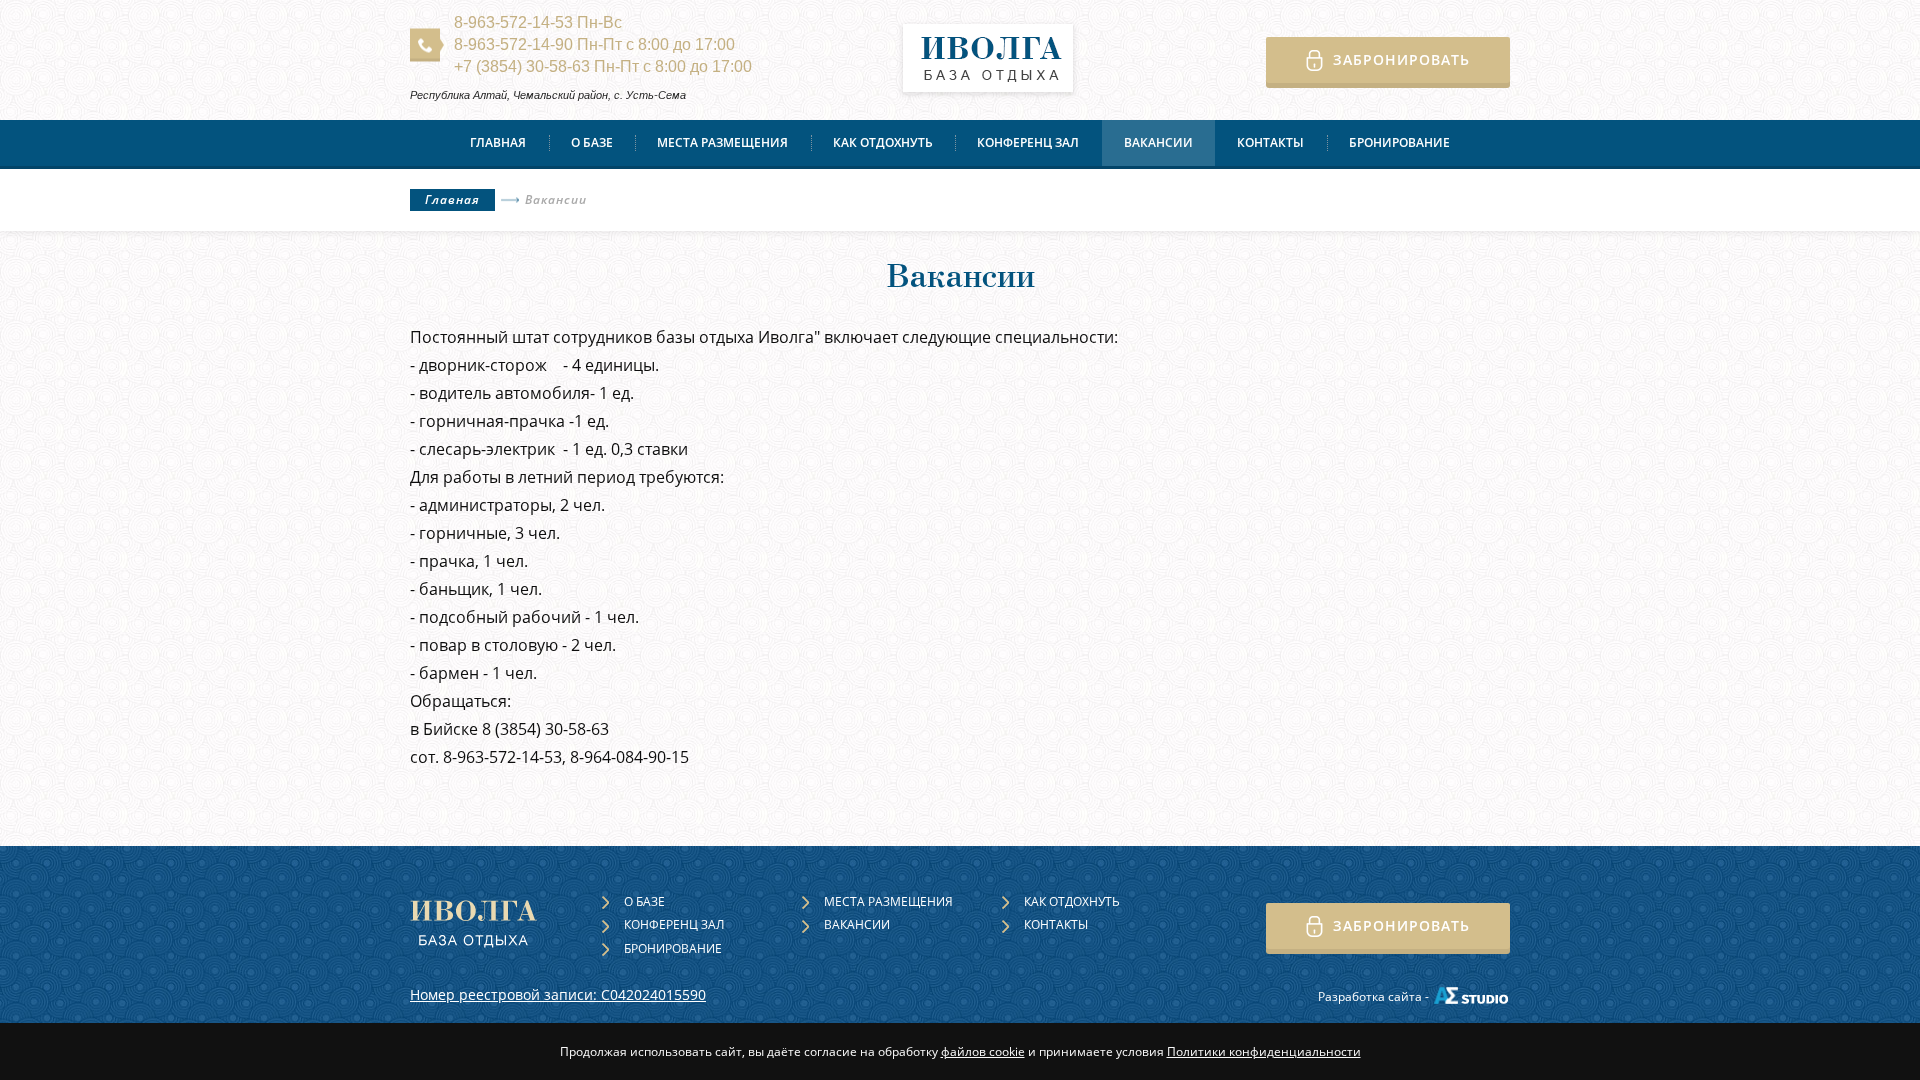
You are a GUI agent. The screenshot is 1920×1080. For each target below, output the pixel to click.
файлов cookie (983, 1051)
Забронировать (1401, 59)
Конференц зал (1028, 142)
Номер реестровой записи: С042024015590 (558, 994)
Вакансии (1158, 142)
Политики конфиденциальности (1264, 1051)
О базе (592, 142)
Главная (498, 142)
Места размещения (722, 142)
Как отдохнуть (883, 142)
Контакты (1270, 142)
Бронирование (1399, 142)
